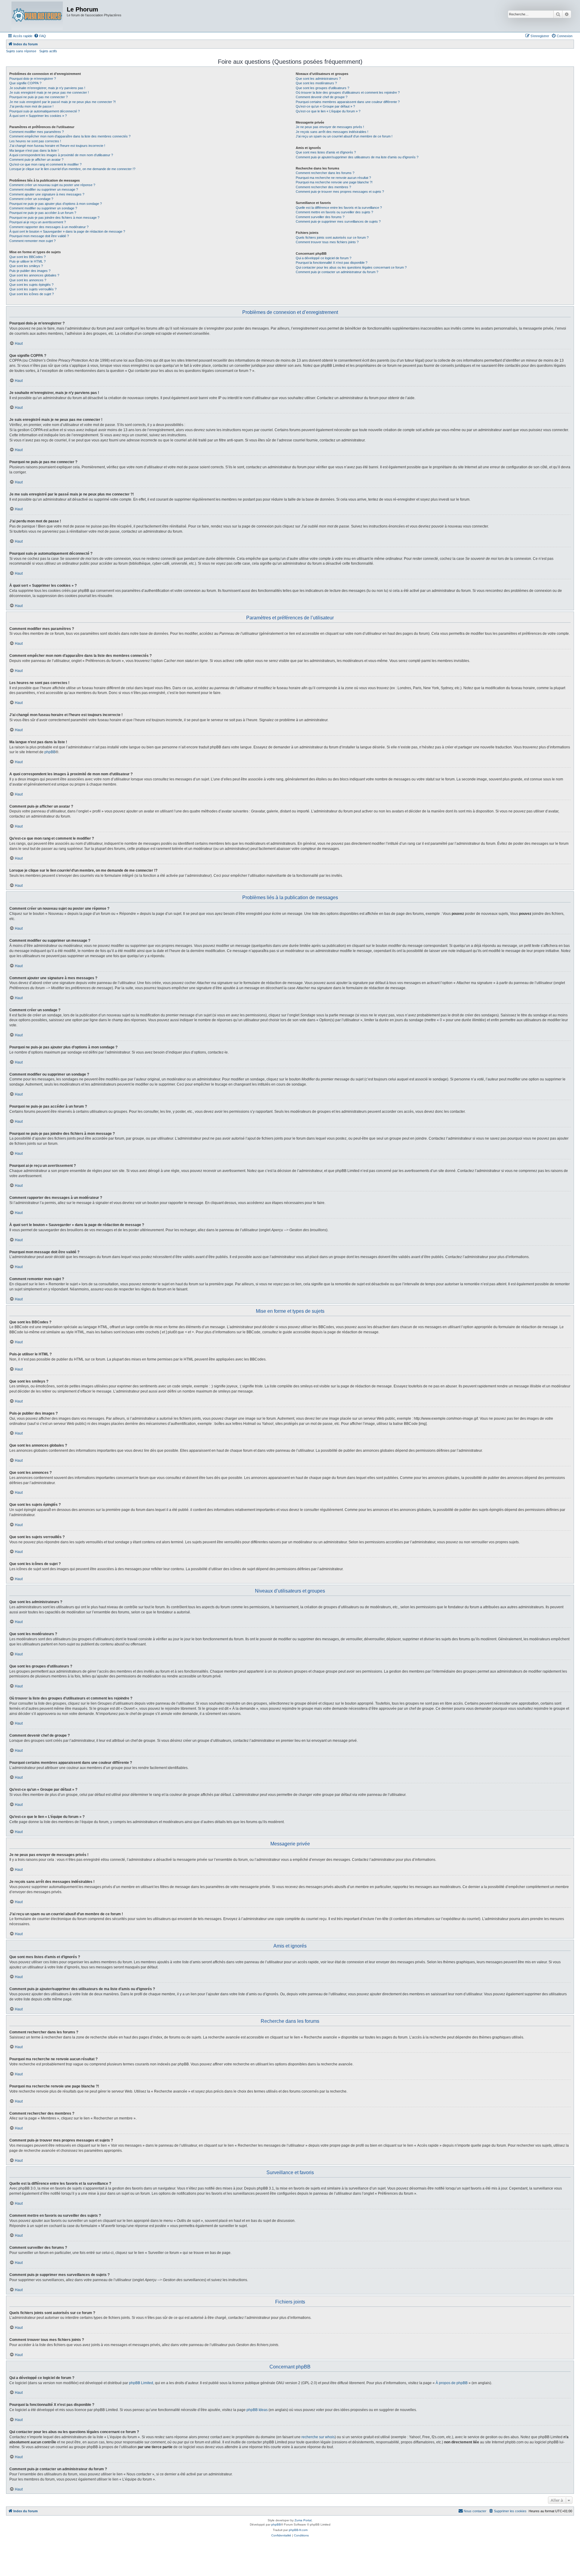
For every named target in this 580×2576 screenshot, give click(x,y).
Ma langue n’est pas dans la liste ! (34, 150)
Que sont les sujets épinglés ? (31, 285)
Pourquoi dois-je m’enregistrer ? (33, 79)
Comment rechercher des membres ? (323, 187)
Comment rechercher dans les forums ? (325, 173)
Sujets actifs (48, 51)
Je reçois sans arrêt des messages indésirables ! (332, 132)
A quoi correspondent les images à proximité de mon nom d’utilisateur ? (61, 155)
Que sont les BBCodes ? (27, 257)
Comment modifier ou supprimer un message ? (44, 189)
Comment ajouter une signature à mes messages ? (47, 194)
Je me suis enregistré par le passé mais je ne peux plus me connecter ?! (63, 102)
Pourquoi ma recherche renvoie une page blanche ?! (334, 182)
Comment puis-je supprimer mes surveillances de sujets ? (338, 221)
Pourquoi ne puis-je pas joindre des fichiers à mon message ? (54, 218)
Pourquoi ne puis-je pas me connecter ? (39, 97)
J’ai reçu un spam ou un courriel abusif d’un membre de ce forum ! (344, 136)
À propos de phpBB (452, 2383)
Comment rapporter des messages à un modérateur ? (49, 227)
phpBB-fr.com (298, 2530)
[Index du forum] (37, 16)
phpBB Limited (141, 2383)
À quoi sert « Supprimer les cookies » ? (38, 116)
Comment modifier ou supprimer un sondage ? (43, 208)
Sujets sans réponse (21, 51)
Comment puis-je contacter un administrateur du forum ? (337, 272)
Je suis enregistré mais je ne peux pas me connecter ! (49, 92)
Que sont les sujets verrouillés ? (33, 289)
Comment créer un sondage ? (31, 199)
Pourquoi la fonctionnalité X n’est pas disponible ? (332, 263)
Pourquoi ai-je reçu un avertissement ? (38, 222)
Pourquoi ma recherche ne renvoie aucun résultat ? (333, 178)
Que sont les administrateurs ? (318, 79)
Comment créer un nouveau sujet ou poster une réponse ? (52, 185)
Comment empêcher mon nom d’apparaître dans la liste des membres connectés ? (70, 136)
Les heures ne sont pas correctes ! (35, 141)
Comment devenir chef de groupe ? (322, 97)
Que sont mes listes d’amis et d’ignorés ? (326, 152)
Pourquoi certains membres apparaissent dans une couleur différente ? (348, 102)
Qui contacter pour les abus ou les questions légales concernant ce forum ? (351, 267)
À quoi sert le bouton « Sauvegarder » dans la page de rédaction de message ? (67, 231)
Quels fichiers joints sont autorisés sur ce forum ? (332, 237)
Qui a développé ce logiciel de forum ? (324, 258)
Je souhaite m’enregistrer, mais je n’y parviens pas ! (47, 88)
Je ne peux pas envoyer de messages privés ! (330, 127)
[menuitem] (40, 36)
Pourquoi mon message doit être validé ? (39, 236)
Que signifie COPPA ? (25, 83)
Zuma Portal (303, 2520)
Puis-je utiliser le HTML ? (27, 261)
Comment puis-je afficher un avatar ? (36, 160)
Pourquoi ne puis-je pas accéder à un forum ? (43, 213)
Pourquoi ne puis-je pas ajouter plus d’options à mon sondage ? (56, 204)
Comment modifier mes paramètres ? (37, 132)
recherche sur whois (318, 2437)
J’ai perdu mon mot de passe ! (31, 106)
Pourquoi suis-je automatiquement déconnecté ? (45, 111)
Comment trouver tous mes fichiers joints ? (327, 242)
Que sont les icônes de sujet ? (32, 294)
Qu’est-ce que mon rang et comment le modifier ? (45, 164)
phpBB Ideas (257, 2410)
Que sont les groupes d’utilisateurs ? (322, 88)
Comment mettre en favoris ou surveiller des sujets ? (334, 212)
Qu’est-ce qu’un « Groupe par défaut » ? (325, 106)
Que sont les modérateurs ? (316, 83)
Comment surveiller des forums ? (320, 217)
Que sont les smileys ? (26, 266)
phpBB (50, 752)
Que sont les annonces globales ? (34, 275)
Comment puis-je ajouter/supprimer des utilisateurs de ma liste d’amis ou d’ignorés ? (357, 157)
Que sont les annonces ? (28, 280)
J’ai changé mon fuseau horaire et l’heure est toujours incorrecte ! (57, 146)
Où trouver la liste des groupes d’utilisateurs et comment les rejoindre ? (348, 92)
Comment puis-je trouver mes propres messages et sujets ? (340, 192)
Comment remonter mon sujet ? (32, 241)
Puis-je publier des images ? (30, 271)
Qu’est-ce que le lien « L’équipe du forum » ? (328, 111)
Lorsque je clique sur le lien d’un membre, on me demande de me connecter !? (72, 169)
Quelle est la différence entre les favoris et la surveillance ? (339, 208)
